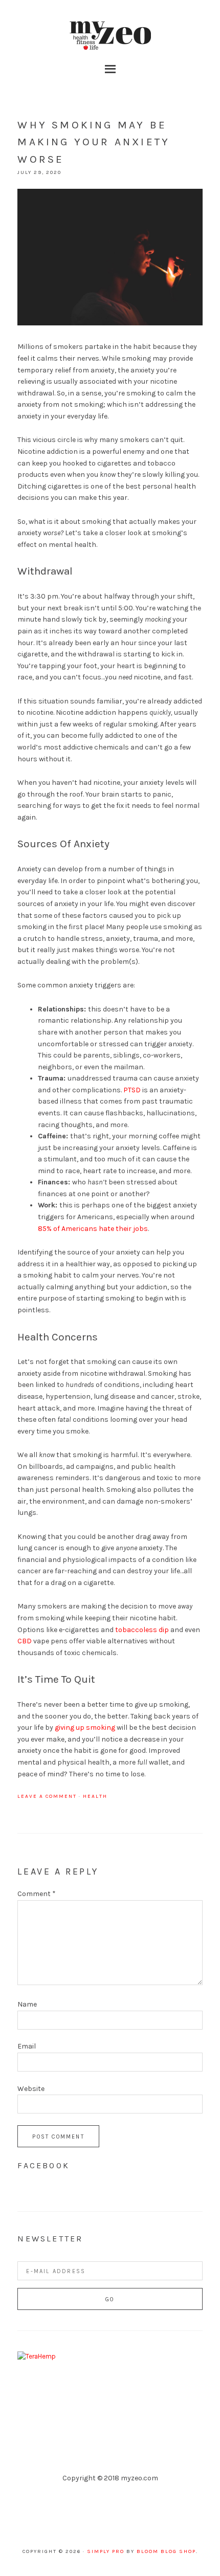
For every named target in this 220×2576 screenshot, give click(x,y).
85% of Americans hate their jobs (93, 1229)
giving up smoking (85, 1727)
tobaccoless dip (142, 1630)
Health (95, 1796)
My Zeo (110, 36)
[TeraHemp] (37, 2356)
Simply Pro (106, 2551)
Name (27, 2004)
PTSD (132, 1090)
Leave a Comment (47, 1796)
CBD (25, 1641)
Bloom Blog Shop (166, 2551)
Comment (37, 1894)
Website (31, 2089)
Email (27, 2046)
